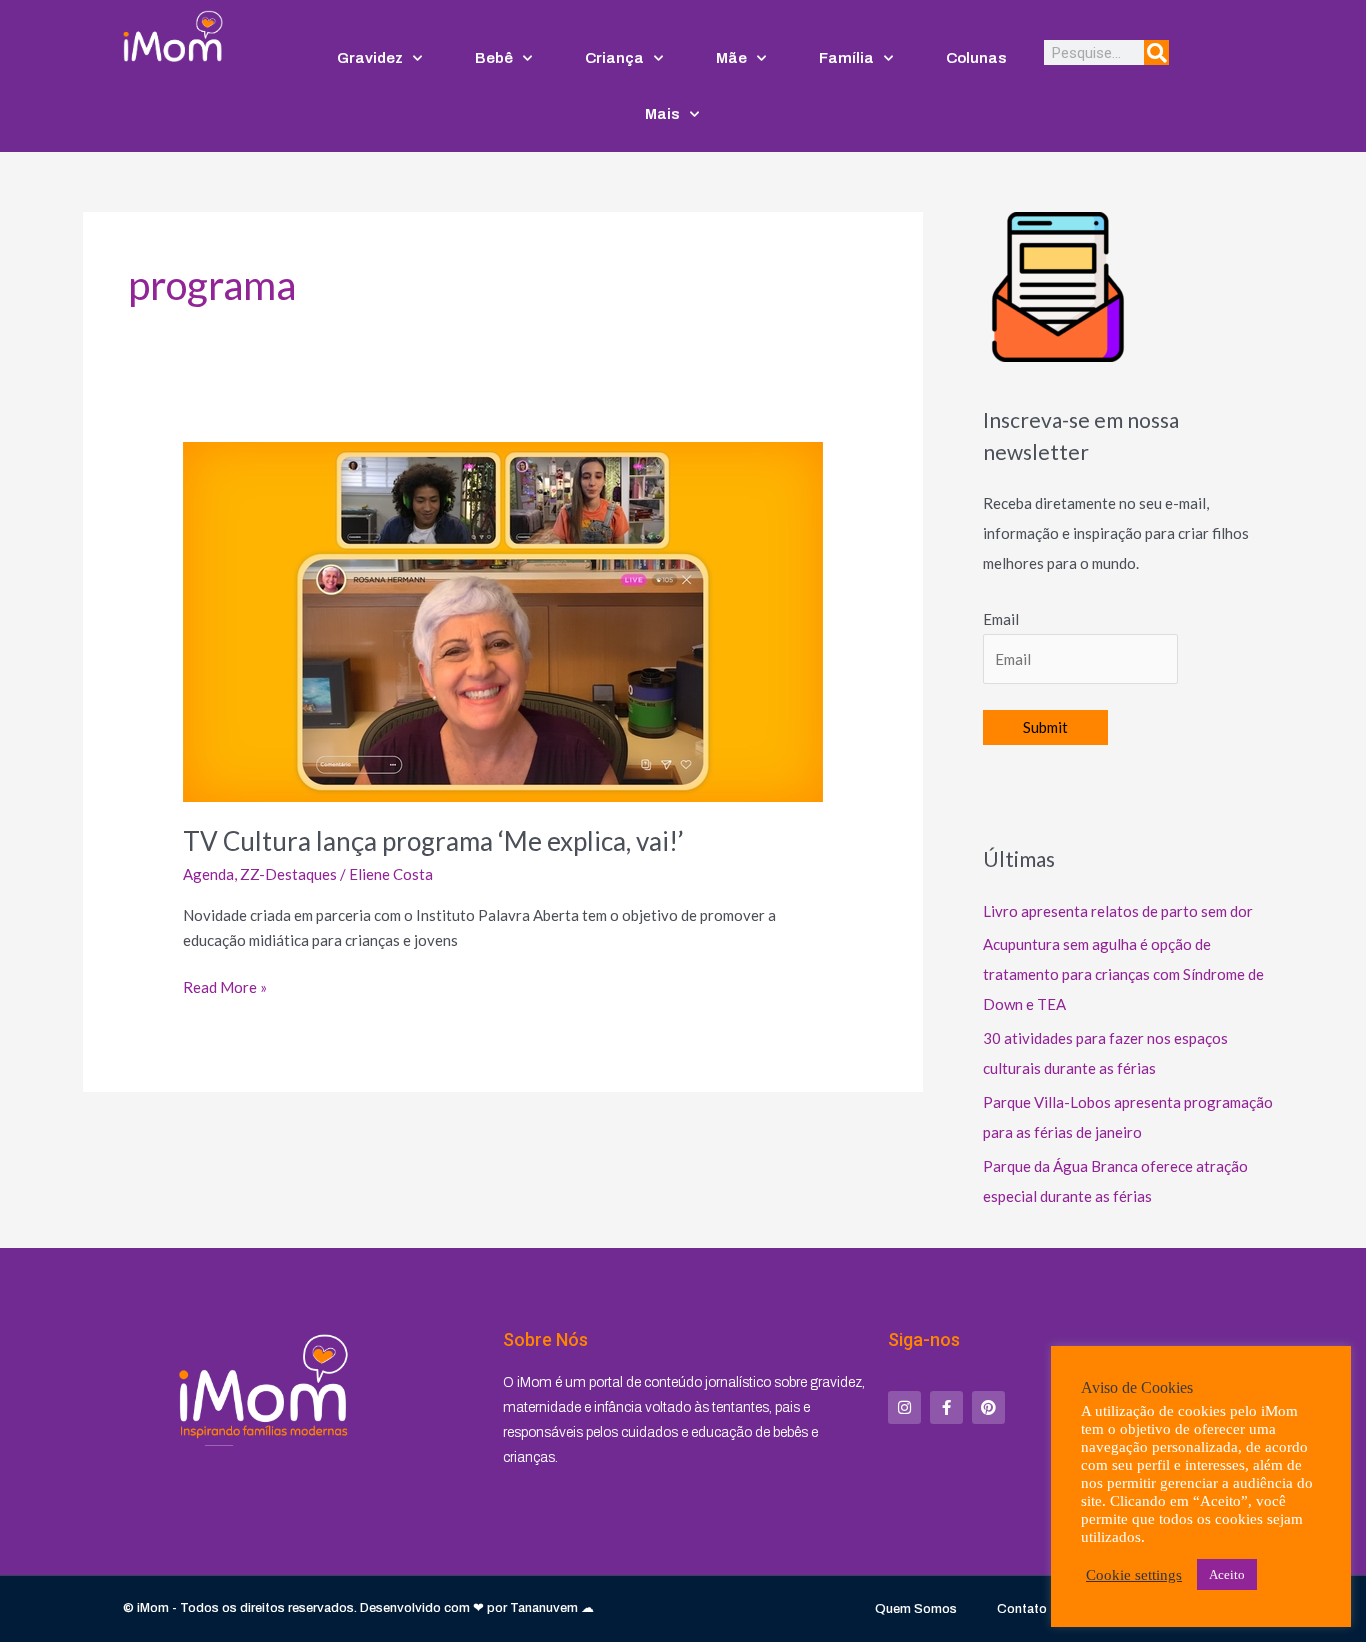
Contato (1022, 1609)
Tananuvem (544, 1608)
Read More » (225, 985)
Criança (614, 58)
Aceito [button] (1227, 1574)
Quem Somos (916, 1609)
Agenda (208, 874)
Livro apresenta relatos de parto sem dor (1118, 911)
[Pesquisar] (1156, 52)
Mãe (731, 58)
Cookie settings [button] (1134, 1575)
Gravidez (370, 58)
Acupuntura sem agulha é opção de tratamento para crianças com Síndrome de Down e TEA (1123, 974)
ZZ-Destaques (288, 874)
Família (846, 58)
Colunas (976, 58)
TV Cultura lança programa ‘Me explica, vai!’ (433, 841)
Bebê (494, 58)
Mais (662, 114)
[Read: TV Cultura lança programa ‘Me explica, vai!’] (503, 620)
